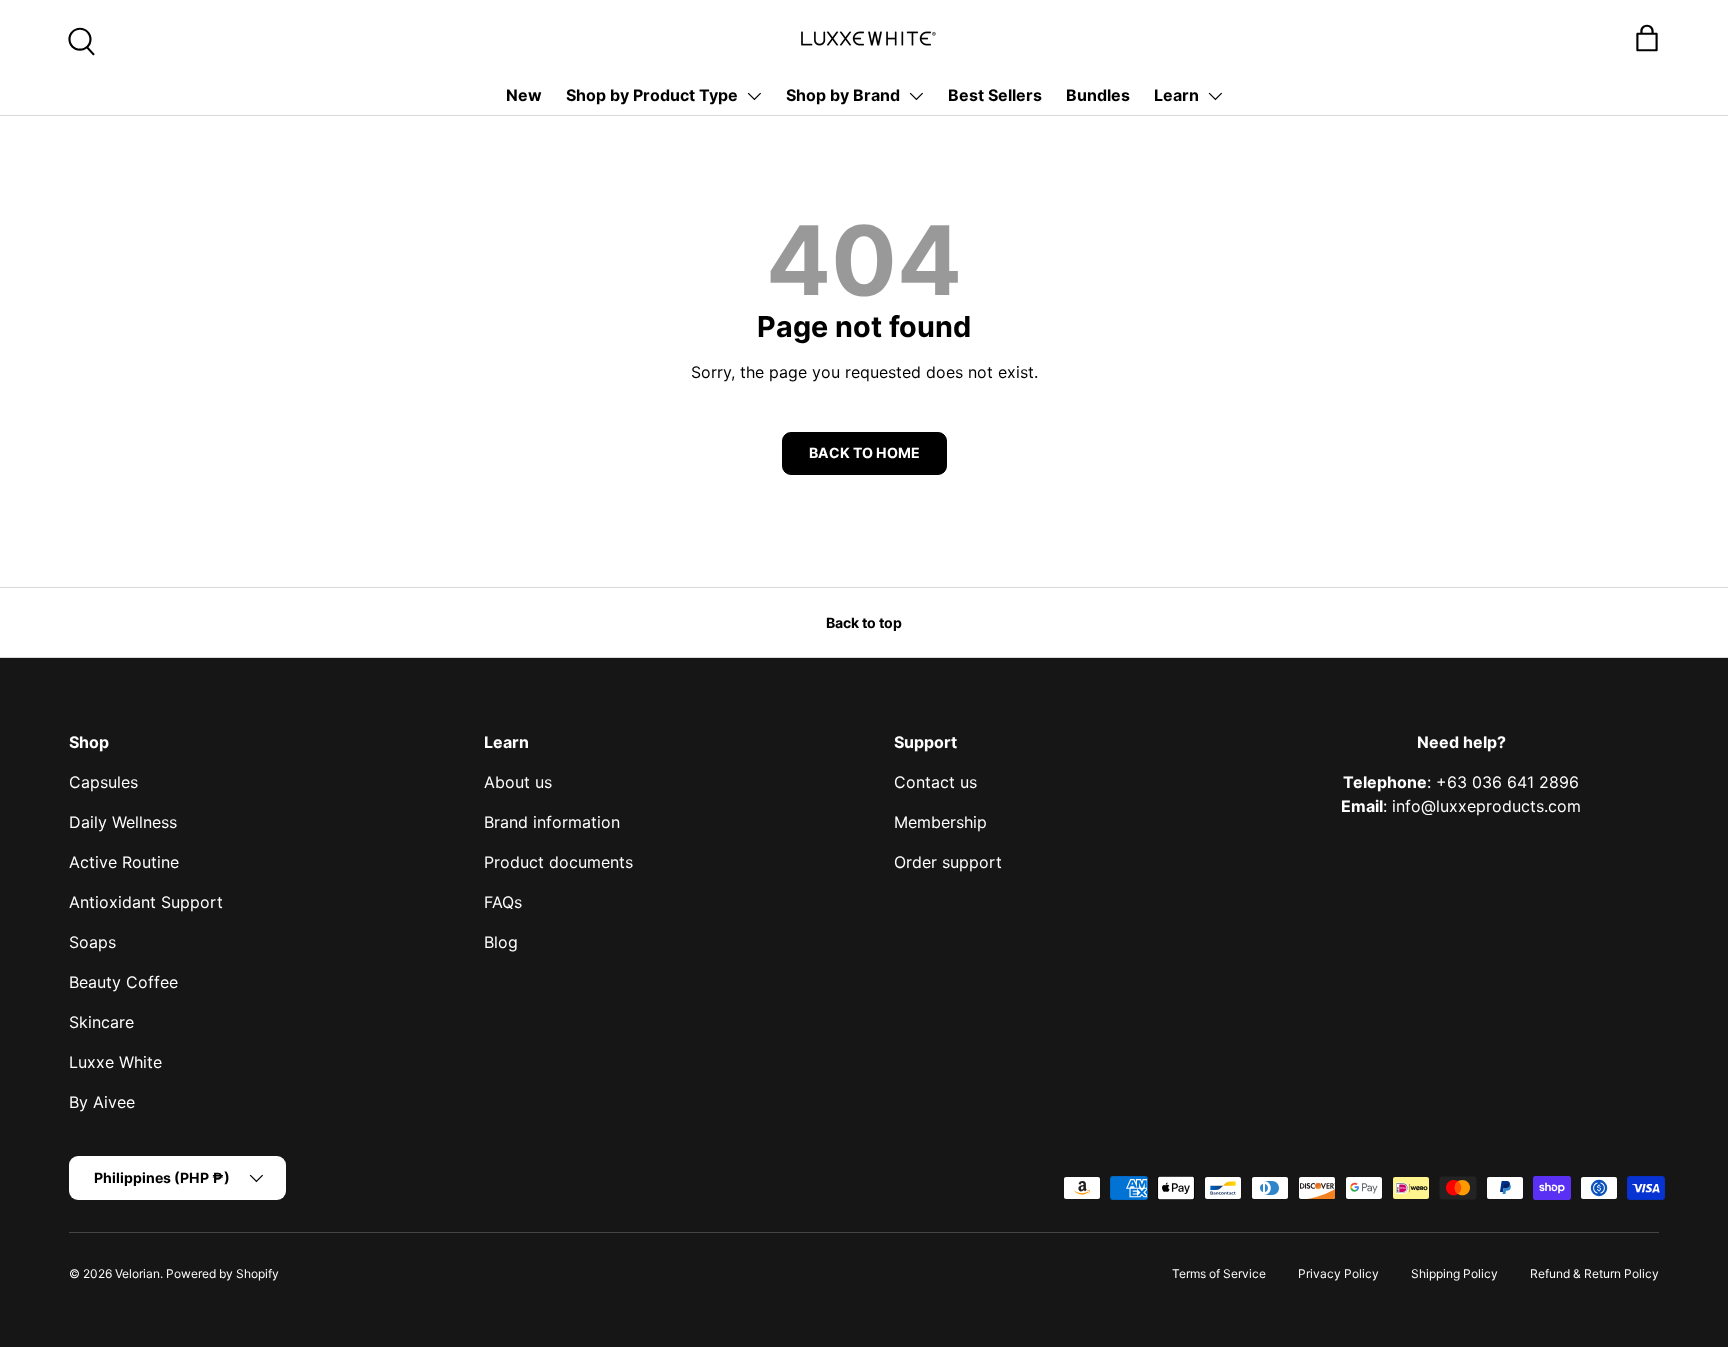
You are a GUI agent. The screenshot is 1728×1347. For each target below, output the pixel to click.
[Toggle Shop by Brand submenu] (916, 96)
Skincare (101, 1022)
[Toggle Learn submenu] (1215, 96)
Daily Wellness (123, 822)
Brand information (552, 822)
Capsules (103, 782)
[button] (1647, 38)
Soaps (92, 942)
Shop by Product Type (652, 95)
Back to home (864, 452)
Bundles (1098, 95)
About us (518, 782)
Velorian (137, 1273)
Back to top (864, 622)
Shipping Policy (1454, 1273)
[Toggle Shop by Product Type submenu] (754, 96)
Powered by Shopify (222, 1273)
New (524, 95)
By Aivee (102, 1102)
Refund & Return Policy (1594, 1273)
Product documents (558, 862)
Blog (501, 942)
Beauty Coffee (123, 982)
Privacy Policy (1338, 1273)
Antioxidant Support (146, 902)
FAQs (503, 902)
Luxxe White (115, 1062)
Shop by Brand (843, 95)
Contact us (935, 782)
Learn (1176, 95)
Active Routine (124, 862)
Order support (948, 862)
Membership (940, 822)
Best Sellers (995, 95)
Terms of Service (1219, 1273)
